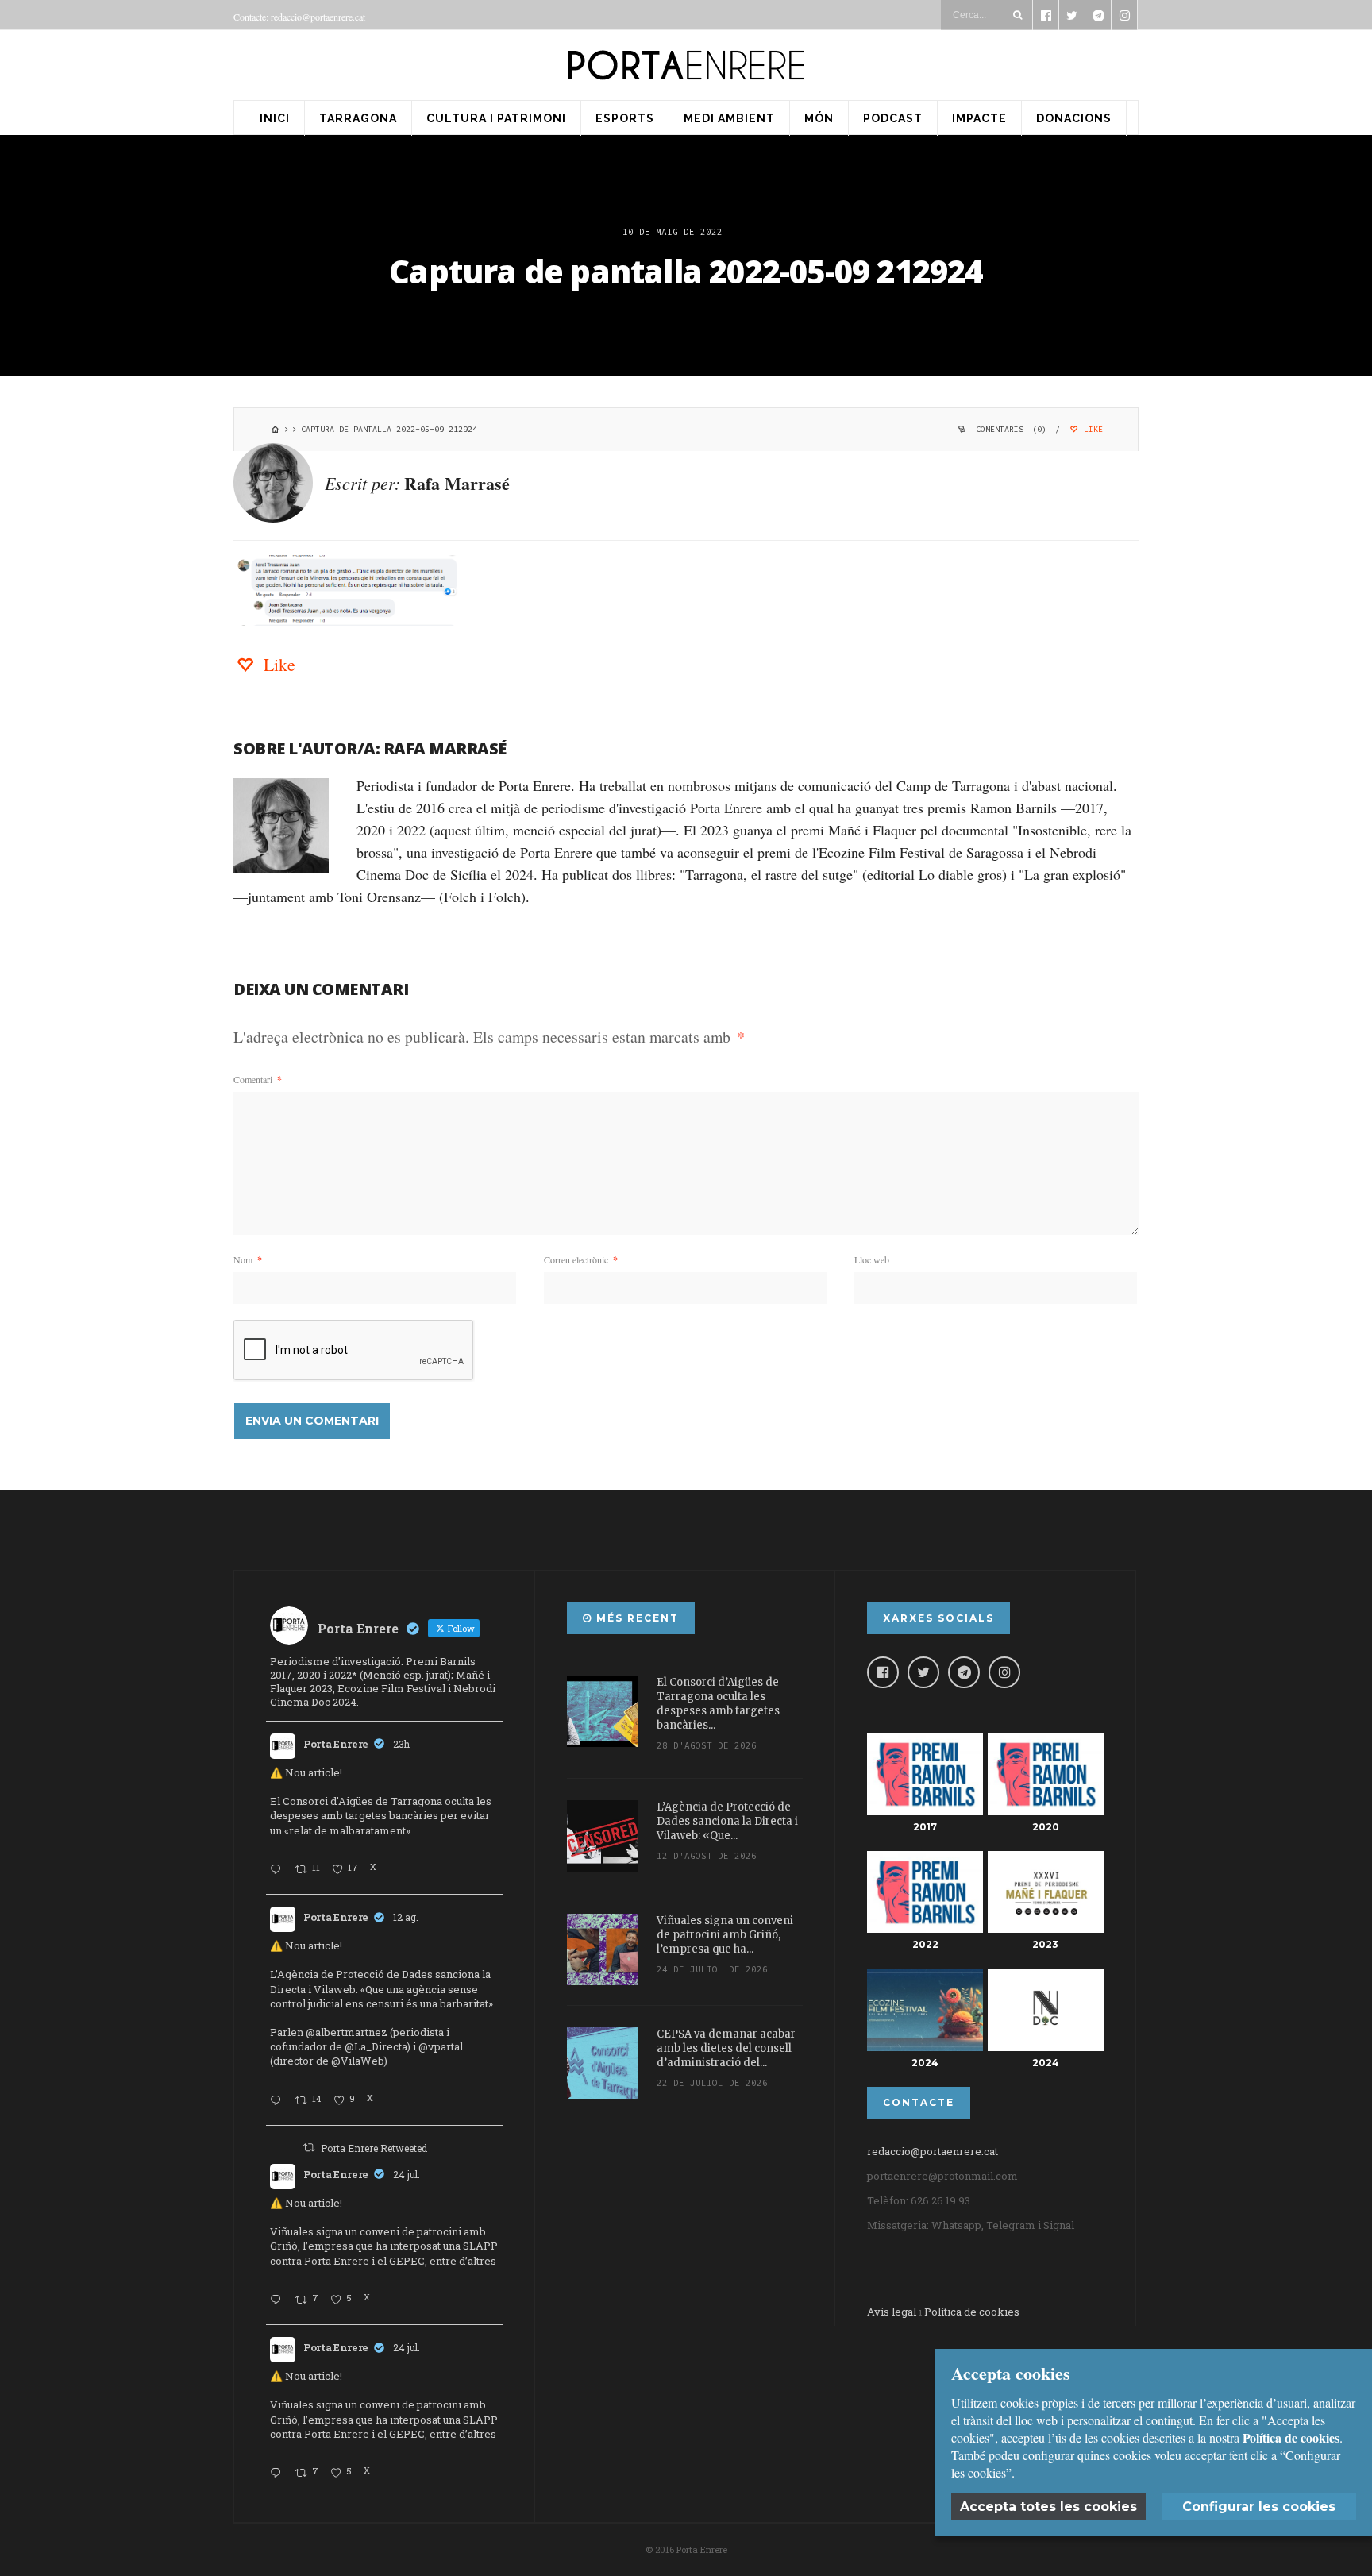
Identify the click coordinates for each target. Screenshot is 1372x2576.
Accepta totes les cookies (1048, 2507)
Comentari (258, 1079)
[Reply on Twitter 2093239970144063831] (279, 1870)
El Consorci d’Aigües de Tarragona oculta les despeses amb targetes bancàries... (718, 1704)
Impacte (979, 118)
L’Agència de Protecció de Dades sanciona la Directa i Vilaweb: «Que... (727, 1821)
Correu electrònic (581, 1259)
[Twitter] (923, 1672)
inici (275, 118)
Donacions (1074, 118)
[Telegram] (964, 1672)
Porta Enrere (336, 1744)
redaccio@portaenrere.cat (933, 2151)
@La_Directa (376, 2046)
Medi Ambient (729, 118)
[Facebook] (883, 1672)
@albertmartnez (347, 2032)
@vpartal (441, 2046)
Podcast (893, 118)
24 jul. (407, 2174)
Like (1091, 429)
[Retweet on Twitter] (309, 2147)
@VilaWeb (358, 2061)
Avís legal (892, 2312)
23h (401, 1744)
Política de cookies (972, 2312)
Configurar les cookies (1259, 2507)
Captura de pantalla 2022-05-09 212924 (686, 271)
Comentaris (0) (1011, 429)
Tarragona (358, 118)
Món (819, 118)
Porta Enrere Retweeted (374, 2148)
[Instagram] (1004, 1672)
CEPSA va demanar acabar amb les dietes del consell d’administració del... (726, 2048)
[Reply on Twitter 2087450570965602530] (279, 2101)
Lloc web (872, 1259)
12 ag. (406, 1917)
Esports (625, 118)
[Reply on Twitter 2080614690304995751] (279, 2300)
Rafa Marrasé (457, 483)
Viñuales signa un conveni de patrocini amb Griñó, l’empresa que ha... (725, 1935)
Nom (248, 1259)
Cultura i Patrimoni (496, 118)
